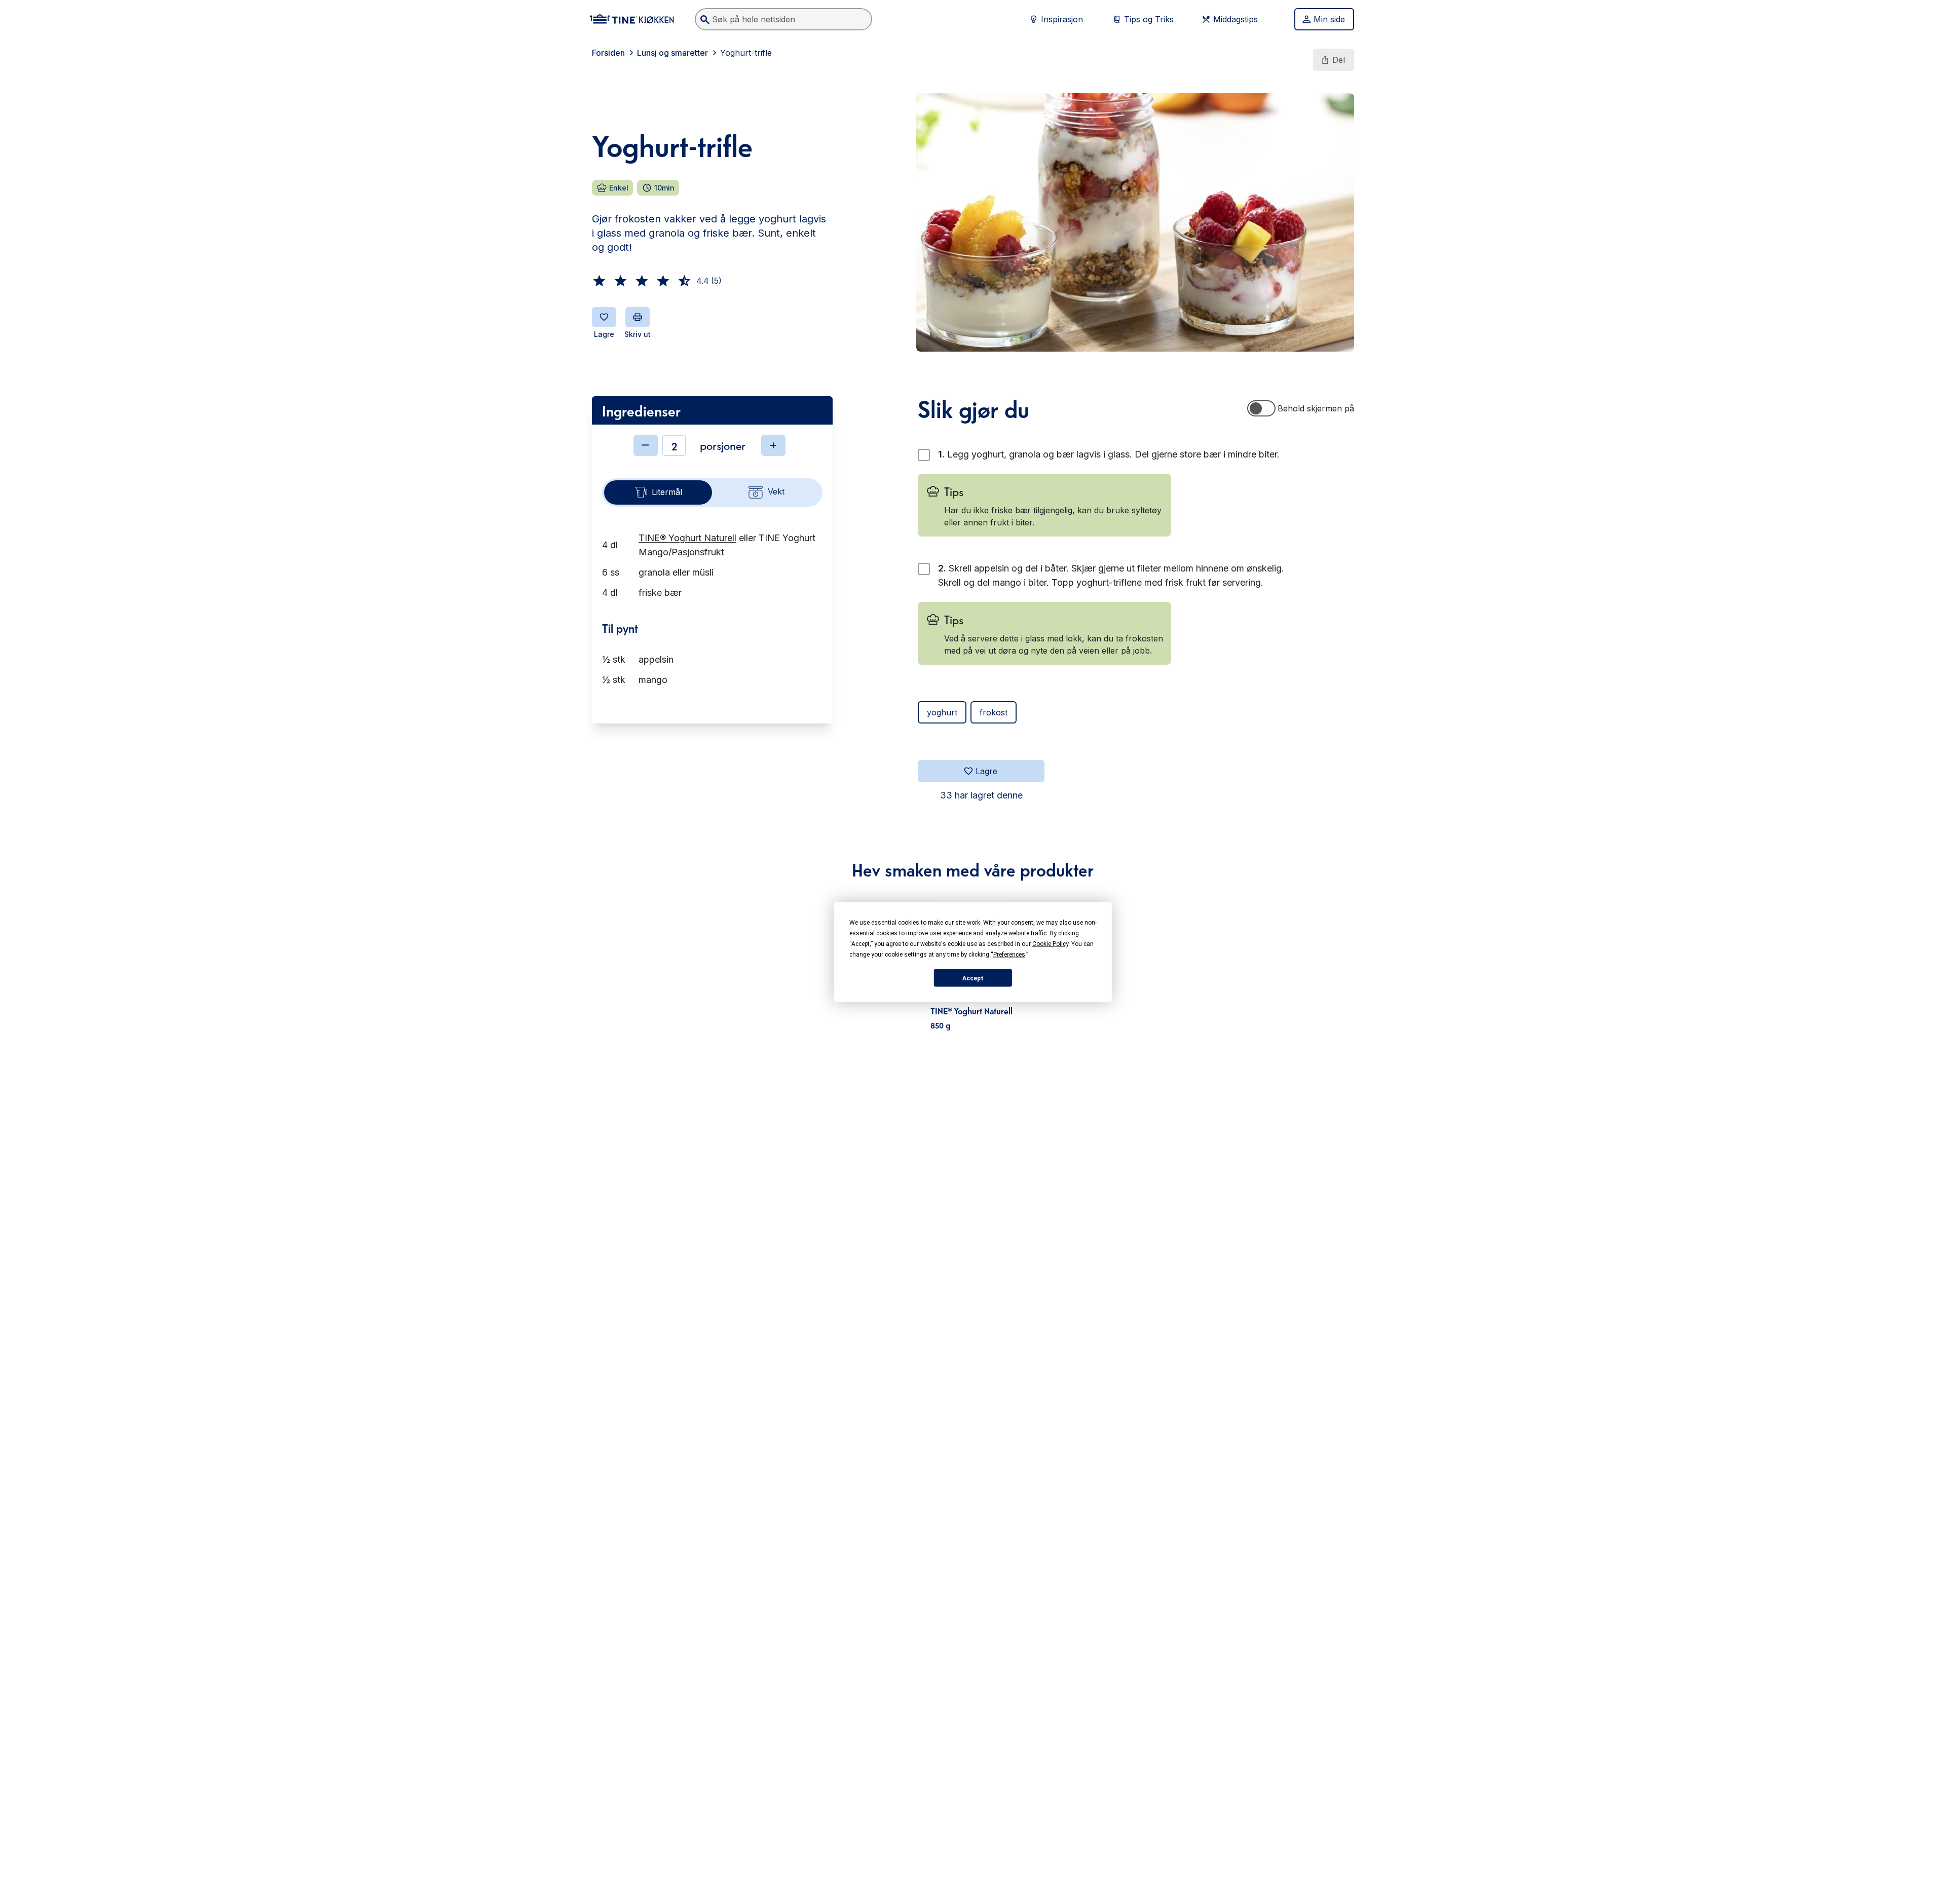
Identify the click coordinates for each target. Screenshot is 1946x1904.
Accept (973, 978)
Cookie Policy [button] (1050, 944)
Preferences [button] (1009, 955)
